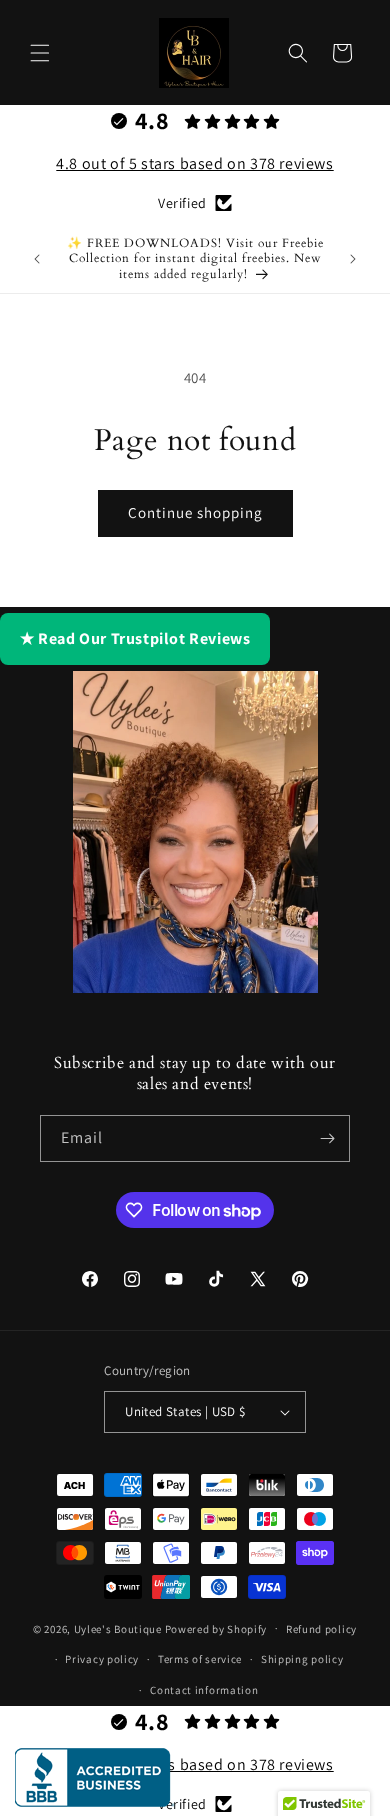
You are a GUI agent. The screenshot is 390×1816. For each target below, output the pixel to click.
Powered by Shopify (216, 1628)
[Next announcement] (353, 259)
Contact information (204, 1690)
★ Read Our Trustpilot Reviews (135, 638)
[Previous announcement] (37, 259)
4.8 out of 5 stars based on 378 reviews (194, 163)
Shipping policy (302, 1659)
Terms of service (200, 1659)
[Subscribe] (327, 1138)
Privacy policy (102, 1659)
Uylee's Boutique (118, 1628)
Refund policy (321, 1629)
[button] (40, 53)
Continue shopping (195, 512)
